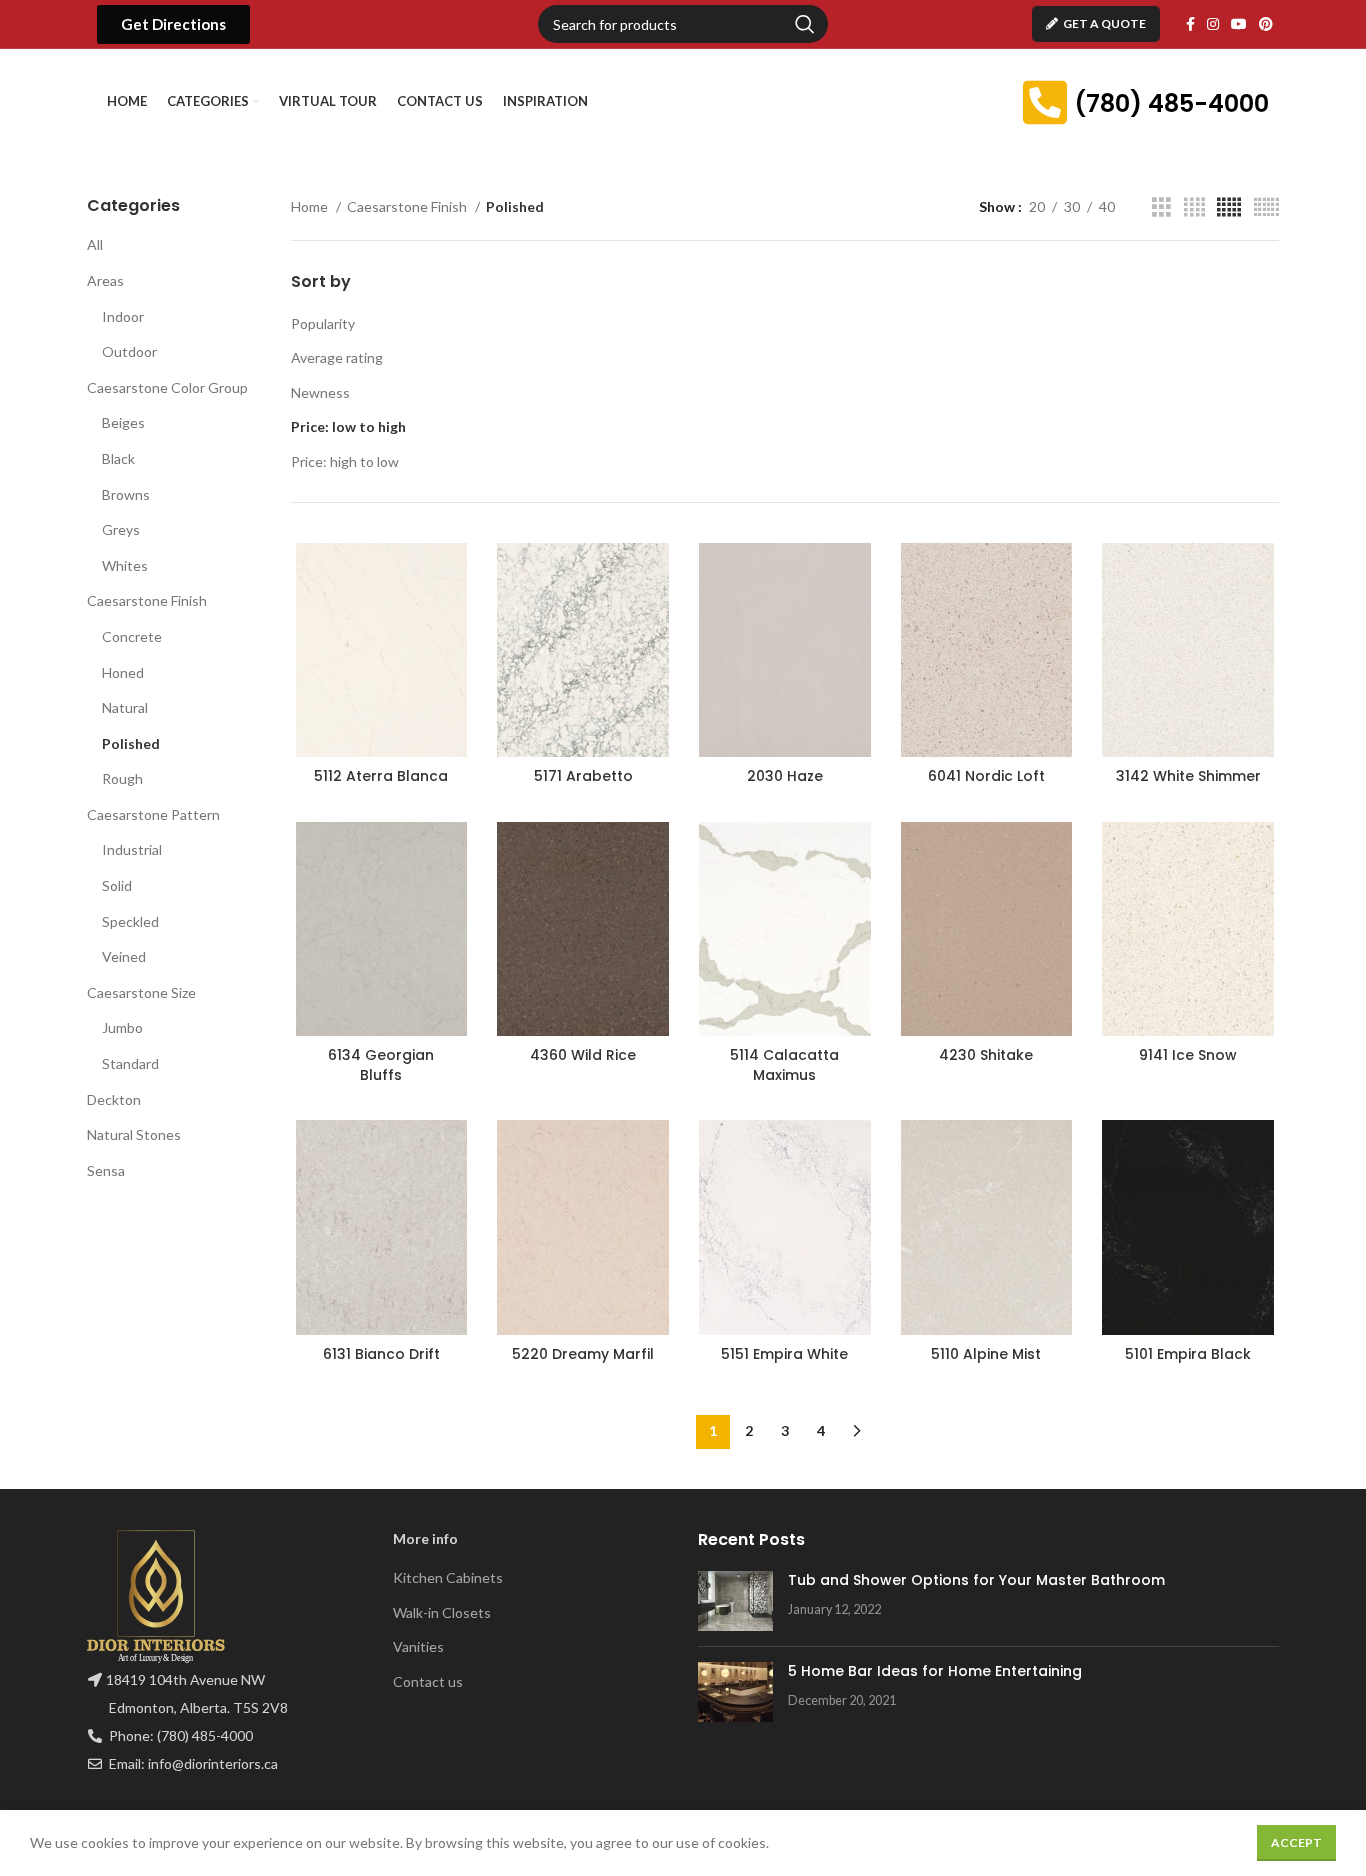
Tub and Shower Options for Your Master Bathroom (976, 1580)
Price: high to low (345, 461)
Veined (124, 956)
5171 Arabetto (583, 776)
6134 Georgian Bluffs (381, 1065)
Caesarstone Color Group (167, 387)
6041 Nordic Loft (986, 776)
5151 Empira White (784, 1354)
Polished (131, 743)
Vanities (418, 1646)
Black (118, 458)
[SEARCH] (805, 24)
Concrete (132, 636)
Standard (130, 1063)
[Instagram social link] (1213, 24)
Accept (1296, 1842)
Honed (123, 672)
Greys (121, 529)
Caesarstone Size (141, 992)
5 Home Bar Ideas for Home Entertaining (935, 1671)
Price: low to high (348, 426)
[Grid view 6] (1266, 207)
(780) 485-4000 (1171, 103)
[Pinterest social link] (1266, 24)
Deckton (114, 1099)
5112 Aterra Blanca (381, 776)
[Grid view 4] (1194, 207)
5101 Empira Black (1188, 1354)
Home (311, 206)
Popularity (323, 323)
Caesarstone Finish (147, 600)
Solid (117, 885)
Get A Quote (1104, 23)
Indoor (123, 316)
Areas (105, 280)
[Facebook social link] (1190, 24)
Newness (320, 392)
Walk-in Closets (442, 1612)
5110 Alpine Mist (986, 1354)
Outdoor (129, 351)
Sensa (106, 1170)
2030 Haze (785, 776)
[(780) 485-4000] (1045, 102)
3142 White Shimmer (1188, 776)
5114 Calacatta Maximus (784, 1065)
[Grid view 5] (1229, 207)
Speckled (130, 921)
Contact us (428, 1681)
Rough (122, 778)
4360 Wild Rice (583, 1055)
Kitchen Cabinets (448, 1577)
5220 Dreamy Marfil (583, 1354)
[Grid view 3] (1161, 207)
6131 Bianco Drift (381, 1354)
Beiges (123, 422)
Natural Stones (134, 1134)
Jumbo (122, 1027)
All (95, 244)
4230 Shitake (986, 1055)
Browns (126, 494)
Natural (125, 707)
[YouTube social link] (1239, 24)
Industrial (132, 849)
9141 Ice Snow (1188, 1055)
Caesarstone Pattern (153, 814)
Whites (125, 565)
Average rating (337, 357)
